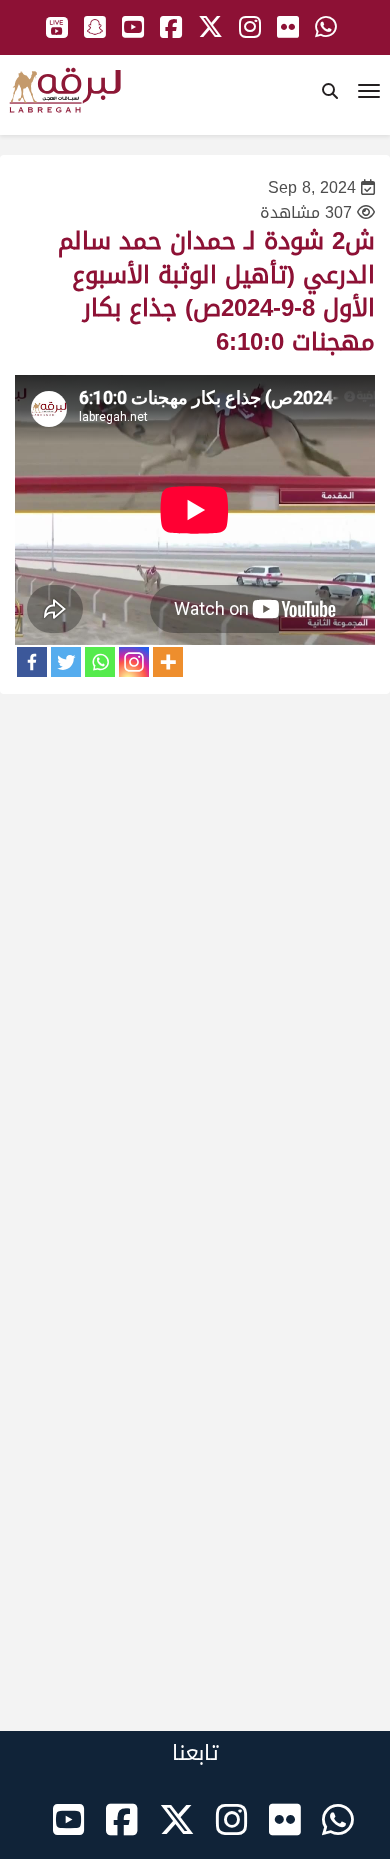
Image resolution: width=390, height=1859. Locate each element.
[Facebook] (32, 662)
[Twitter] (66, 662)
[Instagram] (134, 662)
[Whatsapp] (100, 662)
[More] (168, 662)
